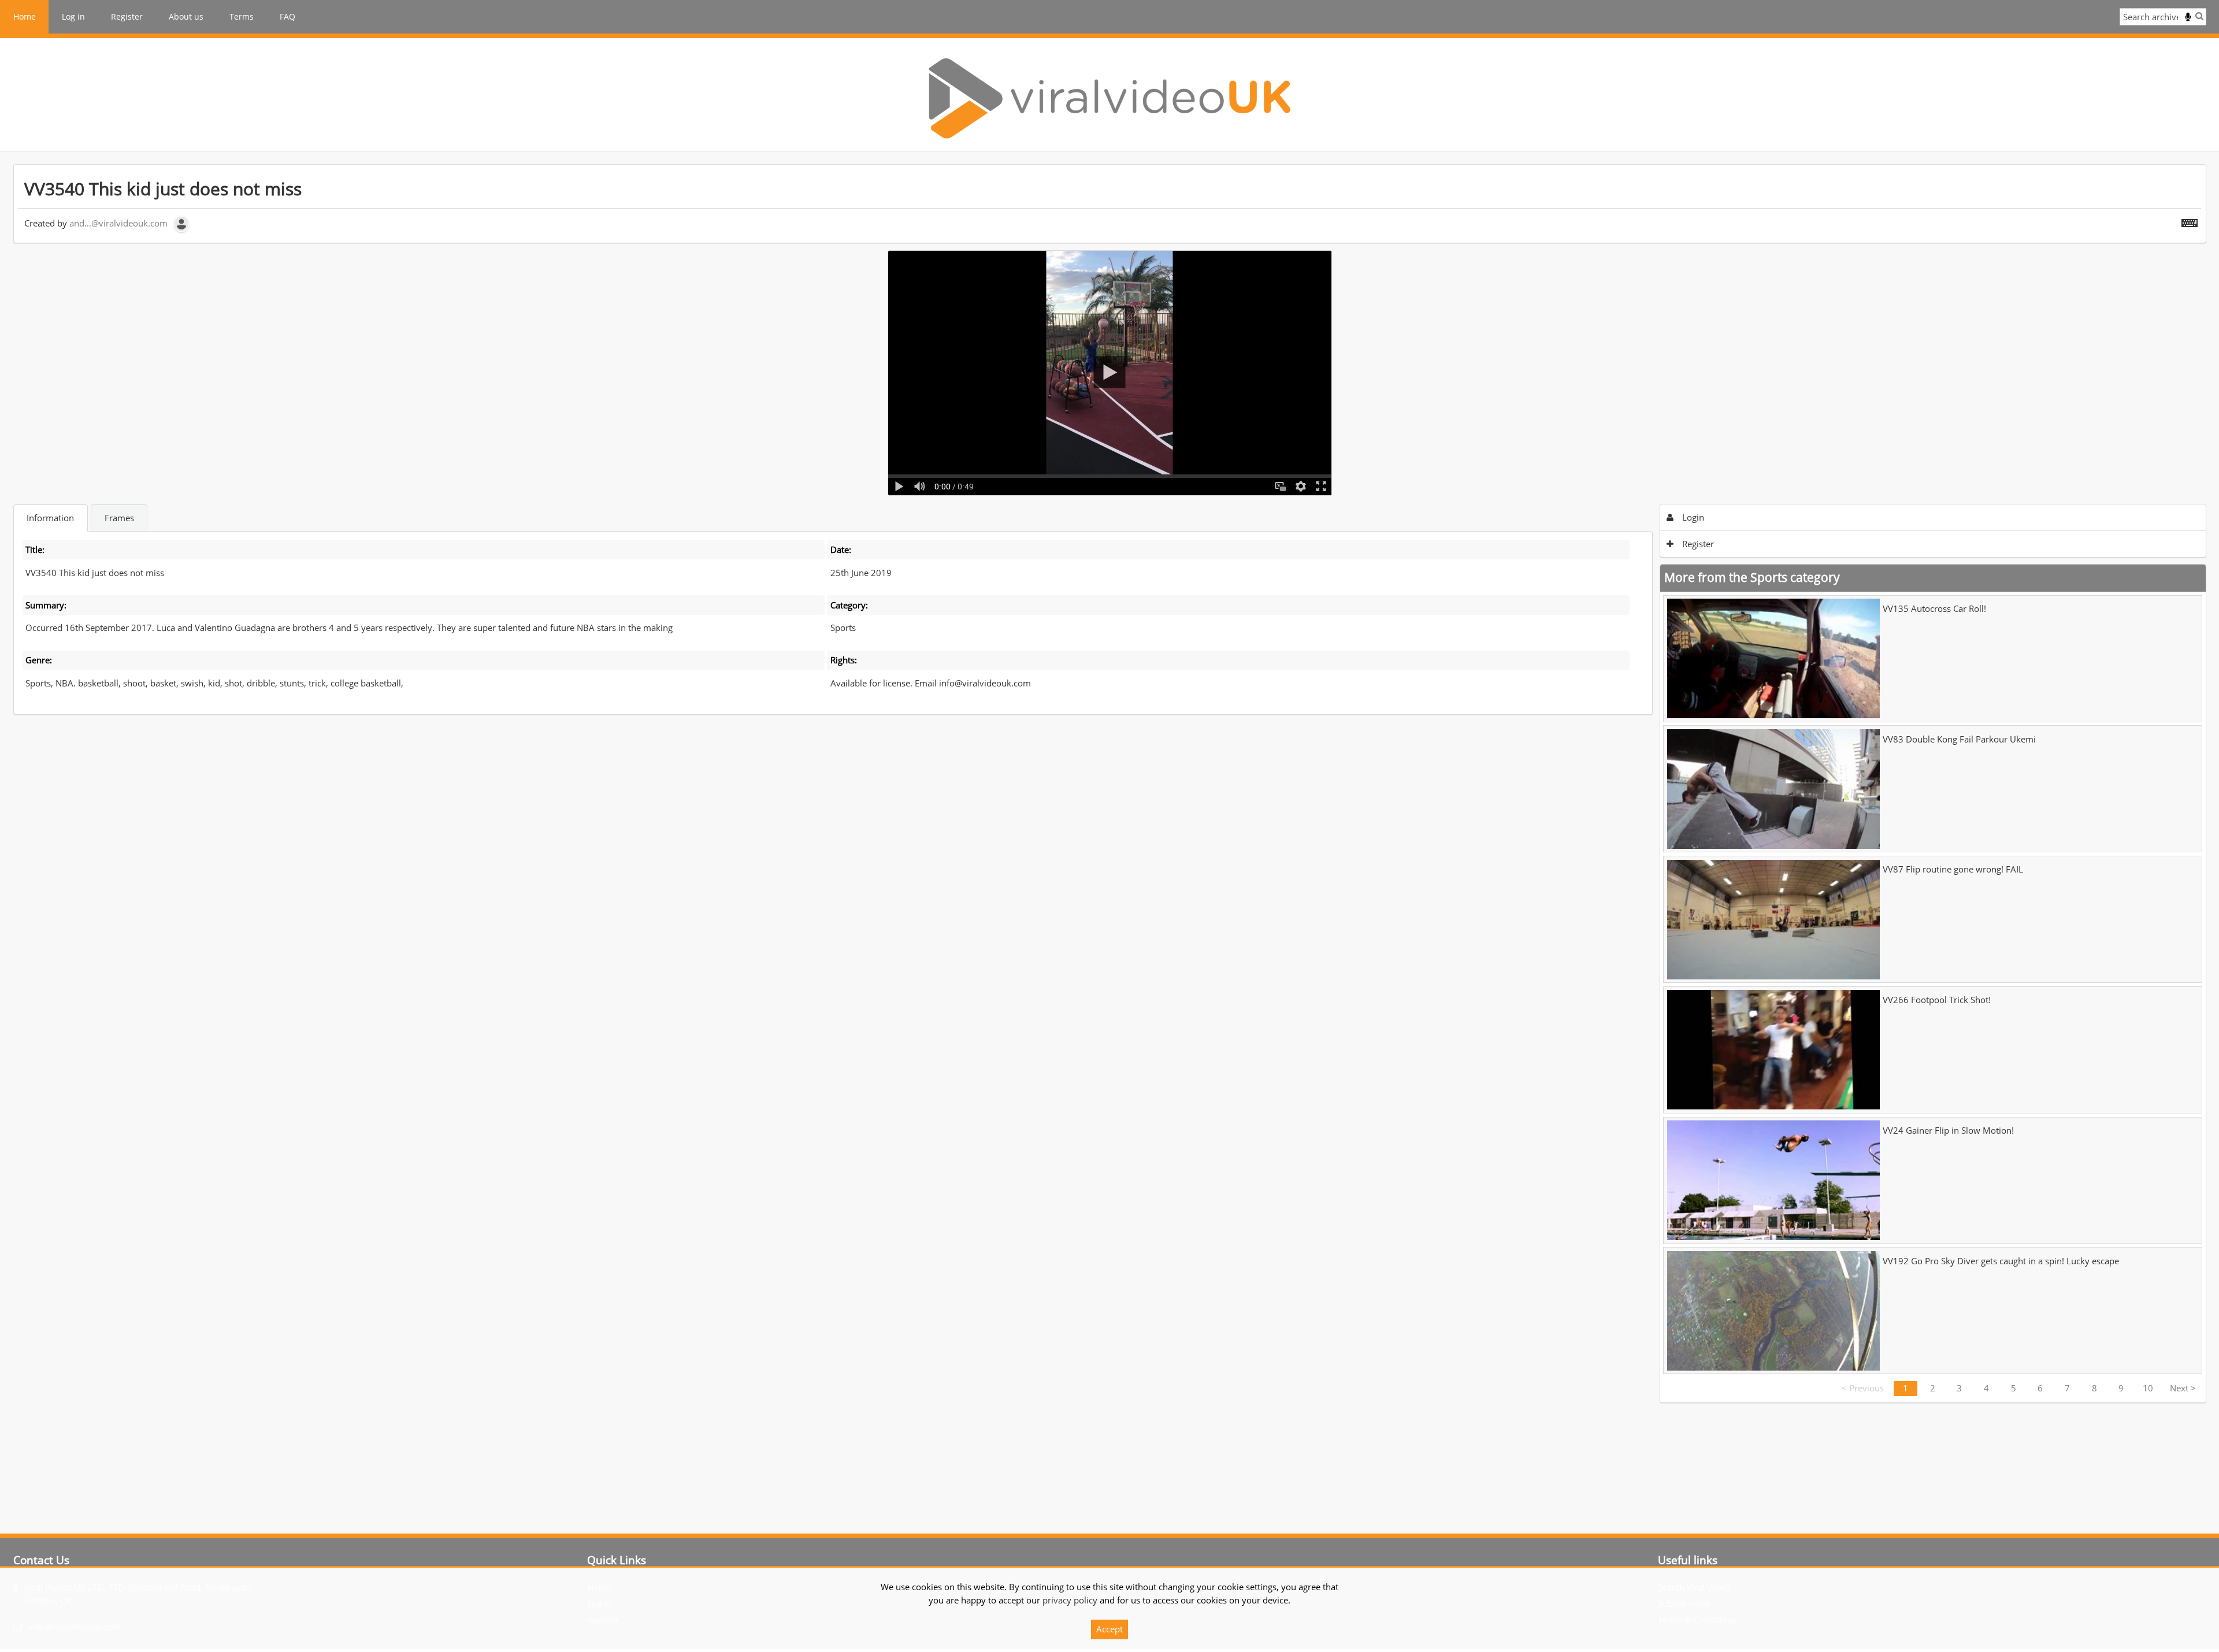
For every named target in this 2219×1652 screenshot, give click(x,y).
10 (2148, 1388)
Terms (242, 16)
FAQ (287, 16)
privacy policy (1070, 1600)
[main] (1110, 784)
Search (2199, 16)
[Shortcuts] (2190, 221)
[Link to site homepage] (1109, 98)
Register (127, 16)
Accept (1109, 1629)
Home (25, 16)
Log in (73, 16)
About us (186, 16)
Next (2183, 1388)
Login (1692, 517)
